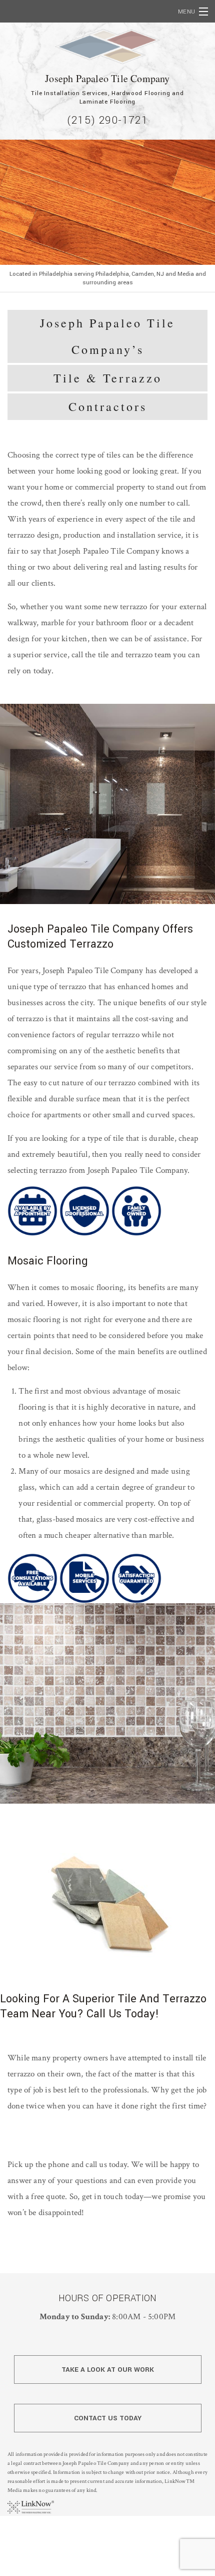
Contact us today (108, 2418)
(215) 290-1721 (107, 120)
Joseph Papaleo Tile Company (107, 78)
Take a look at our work (108, 2370)
